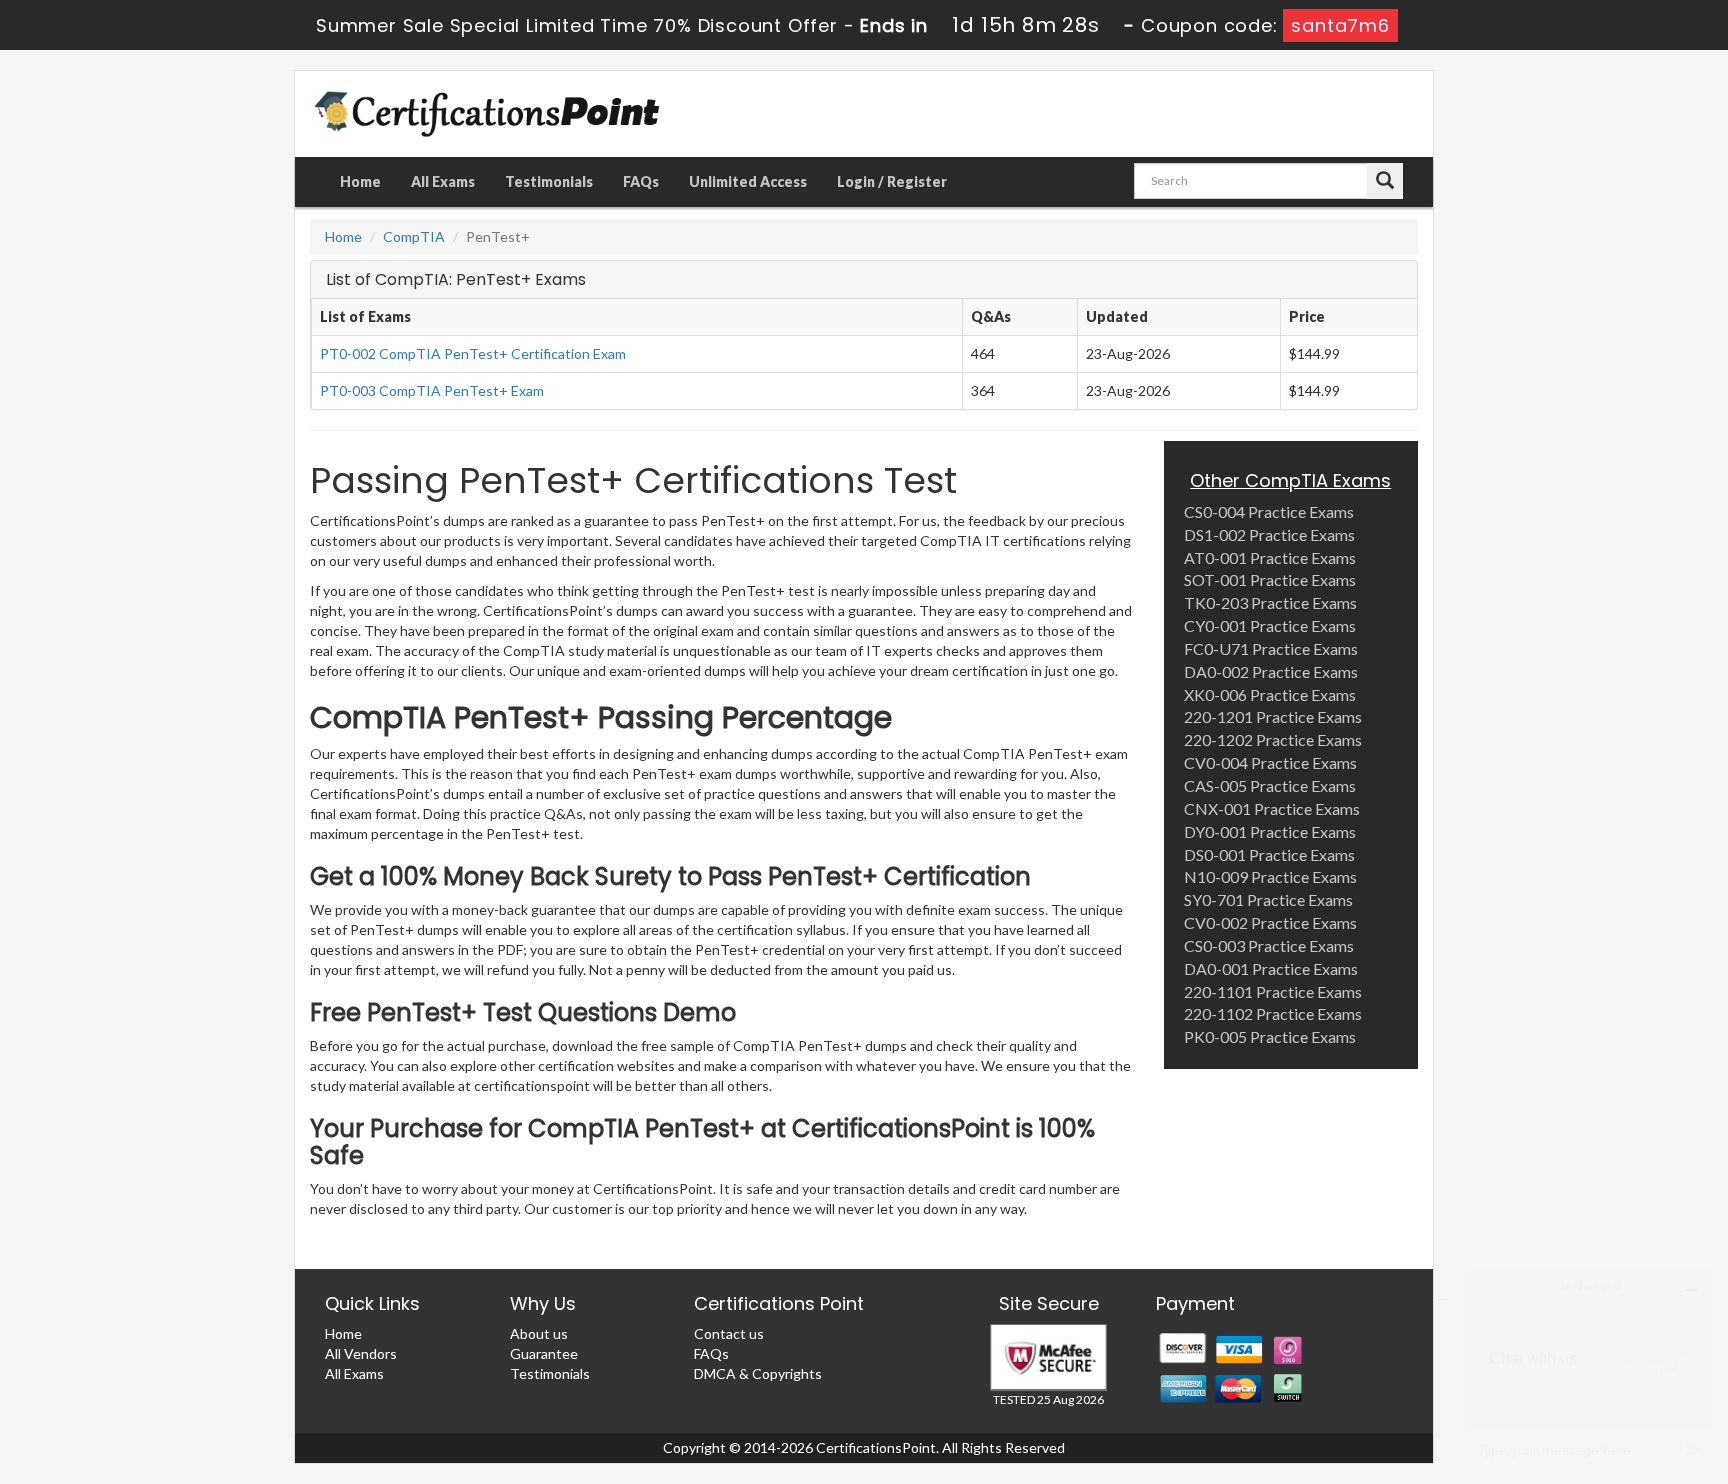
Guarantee (544, 1353)
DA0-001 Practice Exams (1271, 968)
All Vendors (361, 1353)
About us (539, 1333)
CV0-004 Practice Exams (1270, 762)
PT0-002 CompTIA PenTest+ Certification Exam (473, 353)
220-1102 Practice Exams (1273, 1013)
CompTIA (414, 236)
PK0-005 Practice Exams (1270, 1036)
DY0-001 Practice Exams (1270, 831)
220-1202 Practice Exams (1273, 739)
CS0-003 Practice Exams (1269, 945)
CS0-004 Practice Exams (1269, 511)
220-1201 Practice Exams (1273, 716)
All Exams (443, 181)
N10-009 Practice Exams (1270, 876)
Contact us (729, 1333)
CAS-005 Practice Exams (1270, 785)
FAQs (641, 181)
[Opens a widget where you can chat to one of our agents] (1591, 1369)
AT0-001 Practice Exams (1270, 557)
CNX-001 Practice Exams (1272, 808)
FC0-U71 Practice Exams (1271, 648)
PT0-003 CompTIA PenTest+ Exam (432, 390)
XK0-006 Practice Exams (1270, 694)
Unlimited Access (748, 181)
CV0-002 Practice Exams (1270, 922)
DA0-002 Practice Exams (1271, 671)
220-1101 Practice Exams (1273, 991)
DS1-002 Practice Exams (1269, 534)
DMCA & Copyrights (758, 1373)
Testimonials (549, 181)
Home (360, 181)
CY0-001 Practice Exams (1270, 625)
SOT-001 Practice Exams (1270, 579)
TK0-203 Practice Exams (1270, 602)
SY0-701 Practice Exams (1268, 899)
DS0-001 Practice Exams (1269, 854)
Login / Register (892, 181)
